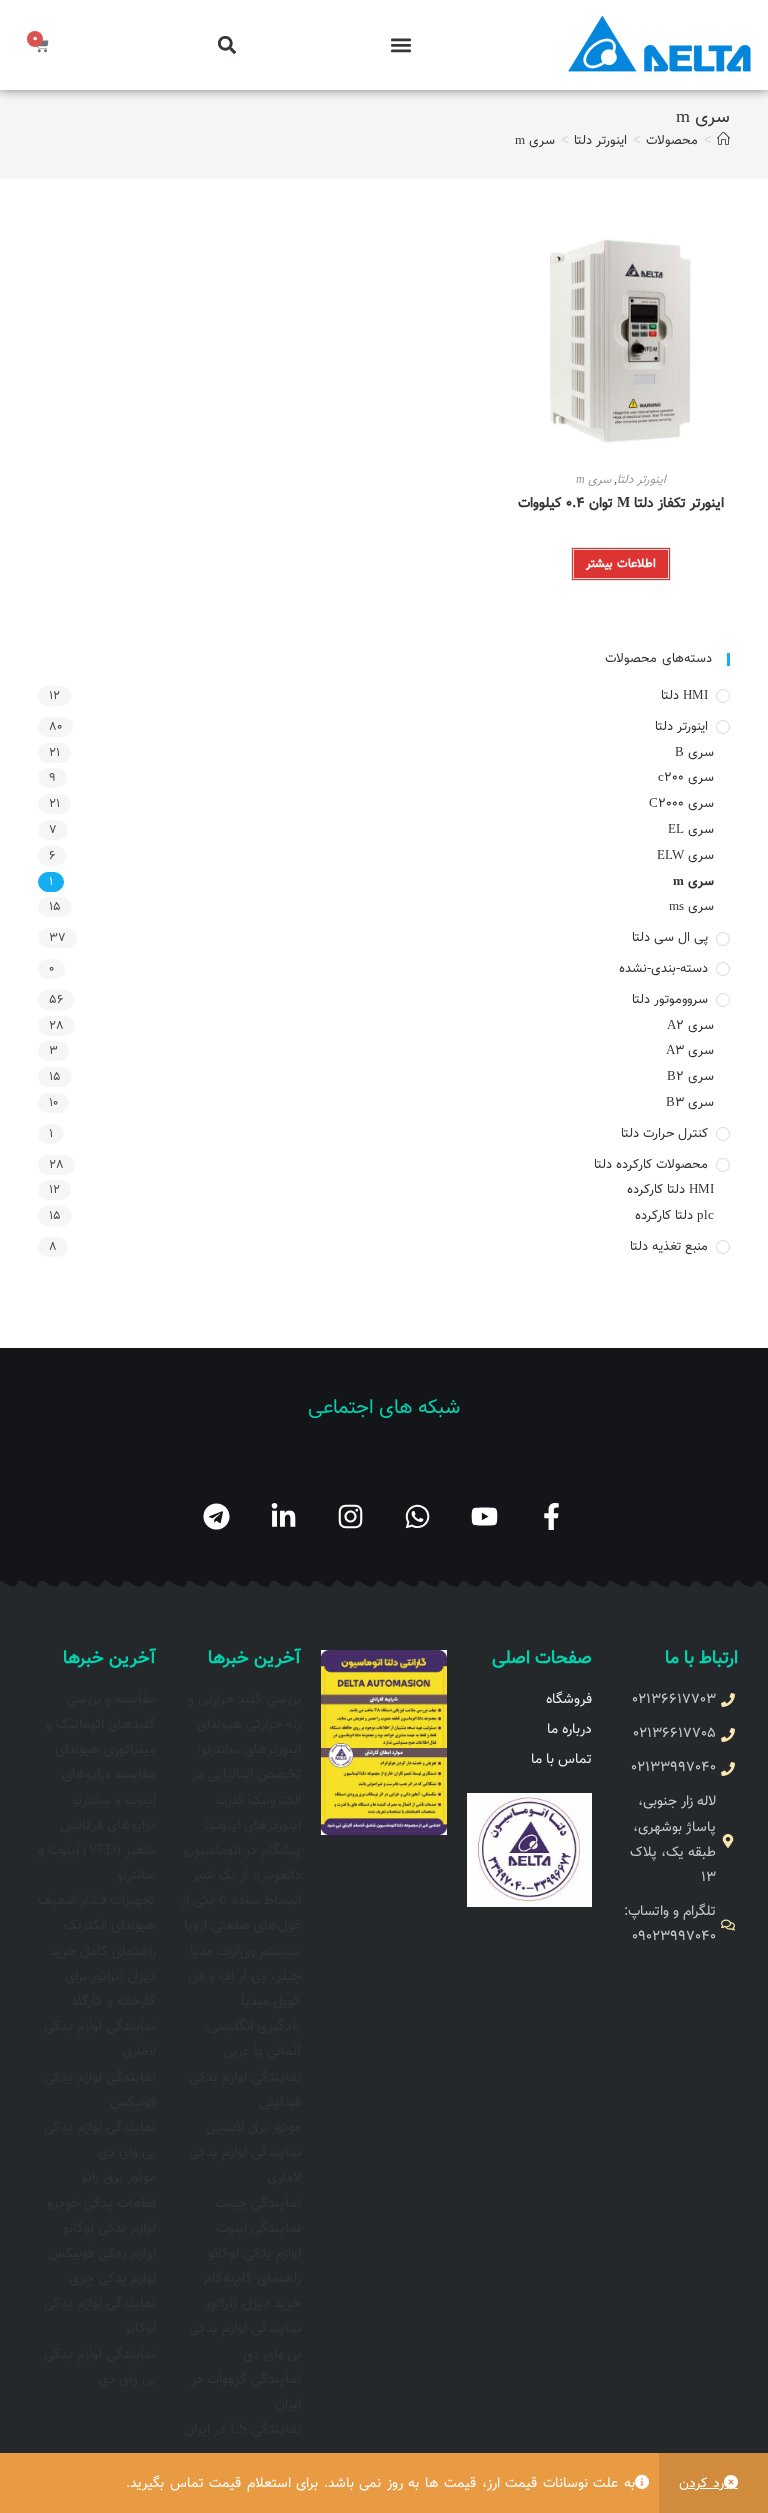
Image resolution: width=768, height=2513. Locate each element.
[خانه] (723, 141)
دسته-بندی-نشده (663, 969)
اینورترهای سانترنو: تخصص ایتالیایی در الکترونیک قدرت (246, 1775)
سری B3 (689, 1103)
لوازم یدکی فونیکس (102, 2254)
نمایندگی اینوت (258, 2229)
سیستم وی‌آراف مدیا (245, 1952)
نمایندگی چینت (258, 2204)
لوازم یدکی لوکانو (254, 2254)
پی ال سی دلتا (670, 938)
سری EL (690, 830)
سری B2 (690, 1077)
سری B (694, 753)
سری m (535, 141)
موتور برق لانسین (253, 2128)
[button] (400, 45)
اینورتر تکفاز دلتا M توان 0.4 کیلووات (621, 504)
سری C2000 (681, 804)
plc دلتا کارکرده (674, 1216)
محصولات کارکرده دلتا (651, 1165)
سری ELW (685, 856)
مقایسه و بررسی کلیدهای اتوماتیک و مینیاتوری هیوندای (101, 1725)
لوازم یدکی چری (112, 2279)
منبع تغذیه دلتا (669, 1247)
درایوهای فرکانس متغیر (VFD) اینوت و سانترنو (97, 1851)
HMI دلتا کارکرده (670, 1190)
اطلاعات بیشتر (621, 564)
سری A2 (690, 1026)
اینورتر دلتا (641, 480)
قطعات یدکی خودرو (101, 2204)
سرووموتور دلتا (670, 1000)
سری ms (691, 907)
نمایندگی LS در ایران (242, 2430)
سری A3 (689, 1051)
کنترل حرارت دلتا (664, 1134)
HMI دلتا (684, 696)
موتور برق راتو (118, 2178)
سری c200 (685, 778)
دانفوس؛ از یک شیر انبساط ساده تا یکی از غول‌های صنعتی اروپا (241, 1901)
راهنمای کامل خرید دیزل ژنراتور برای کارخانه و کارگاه (102, 1977)
